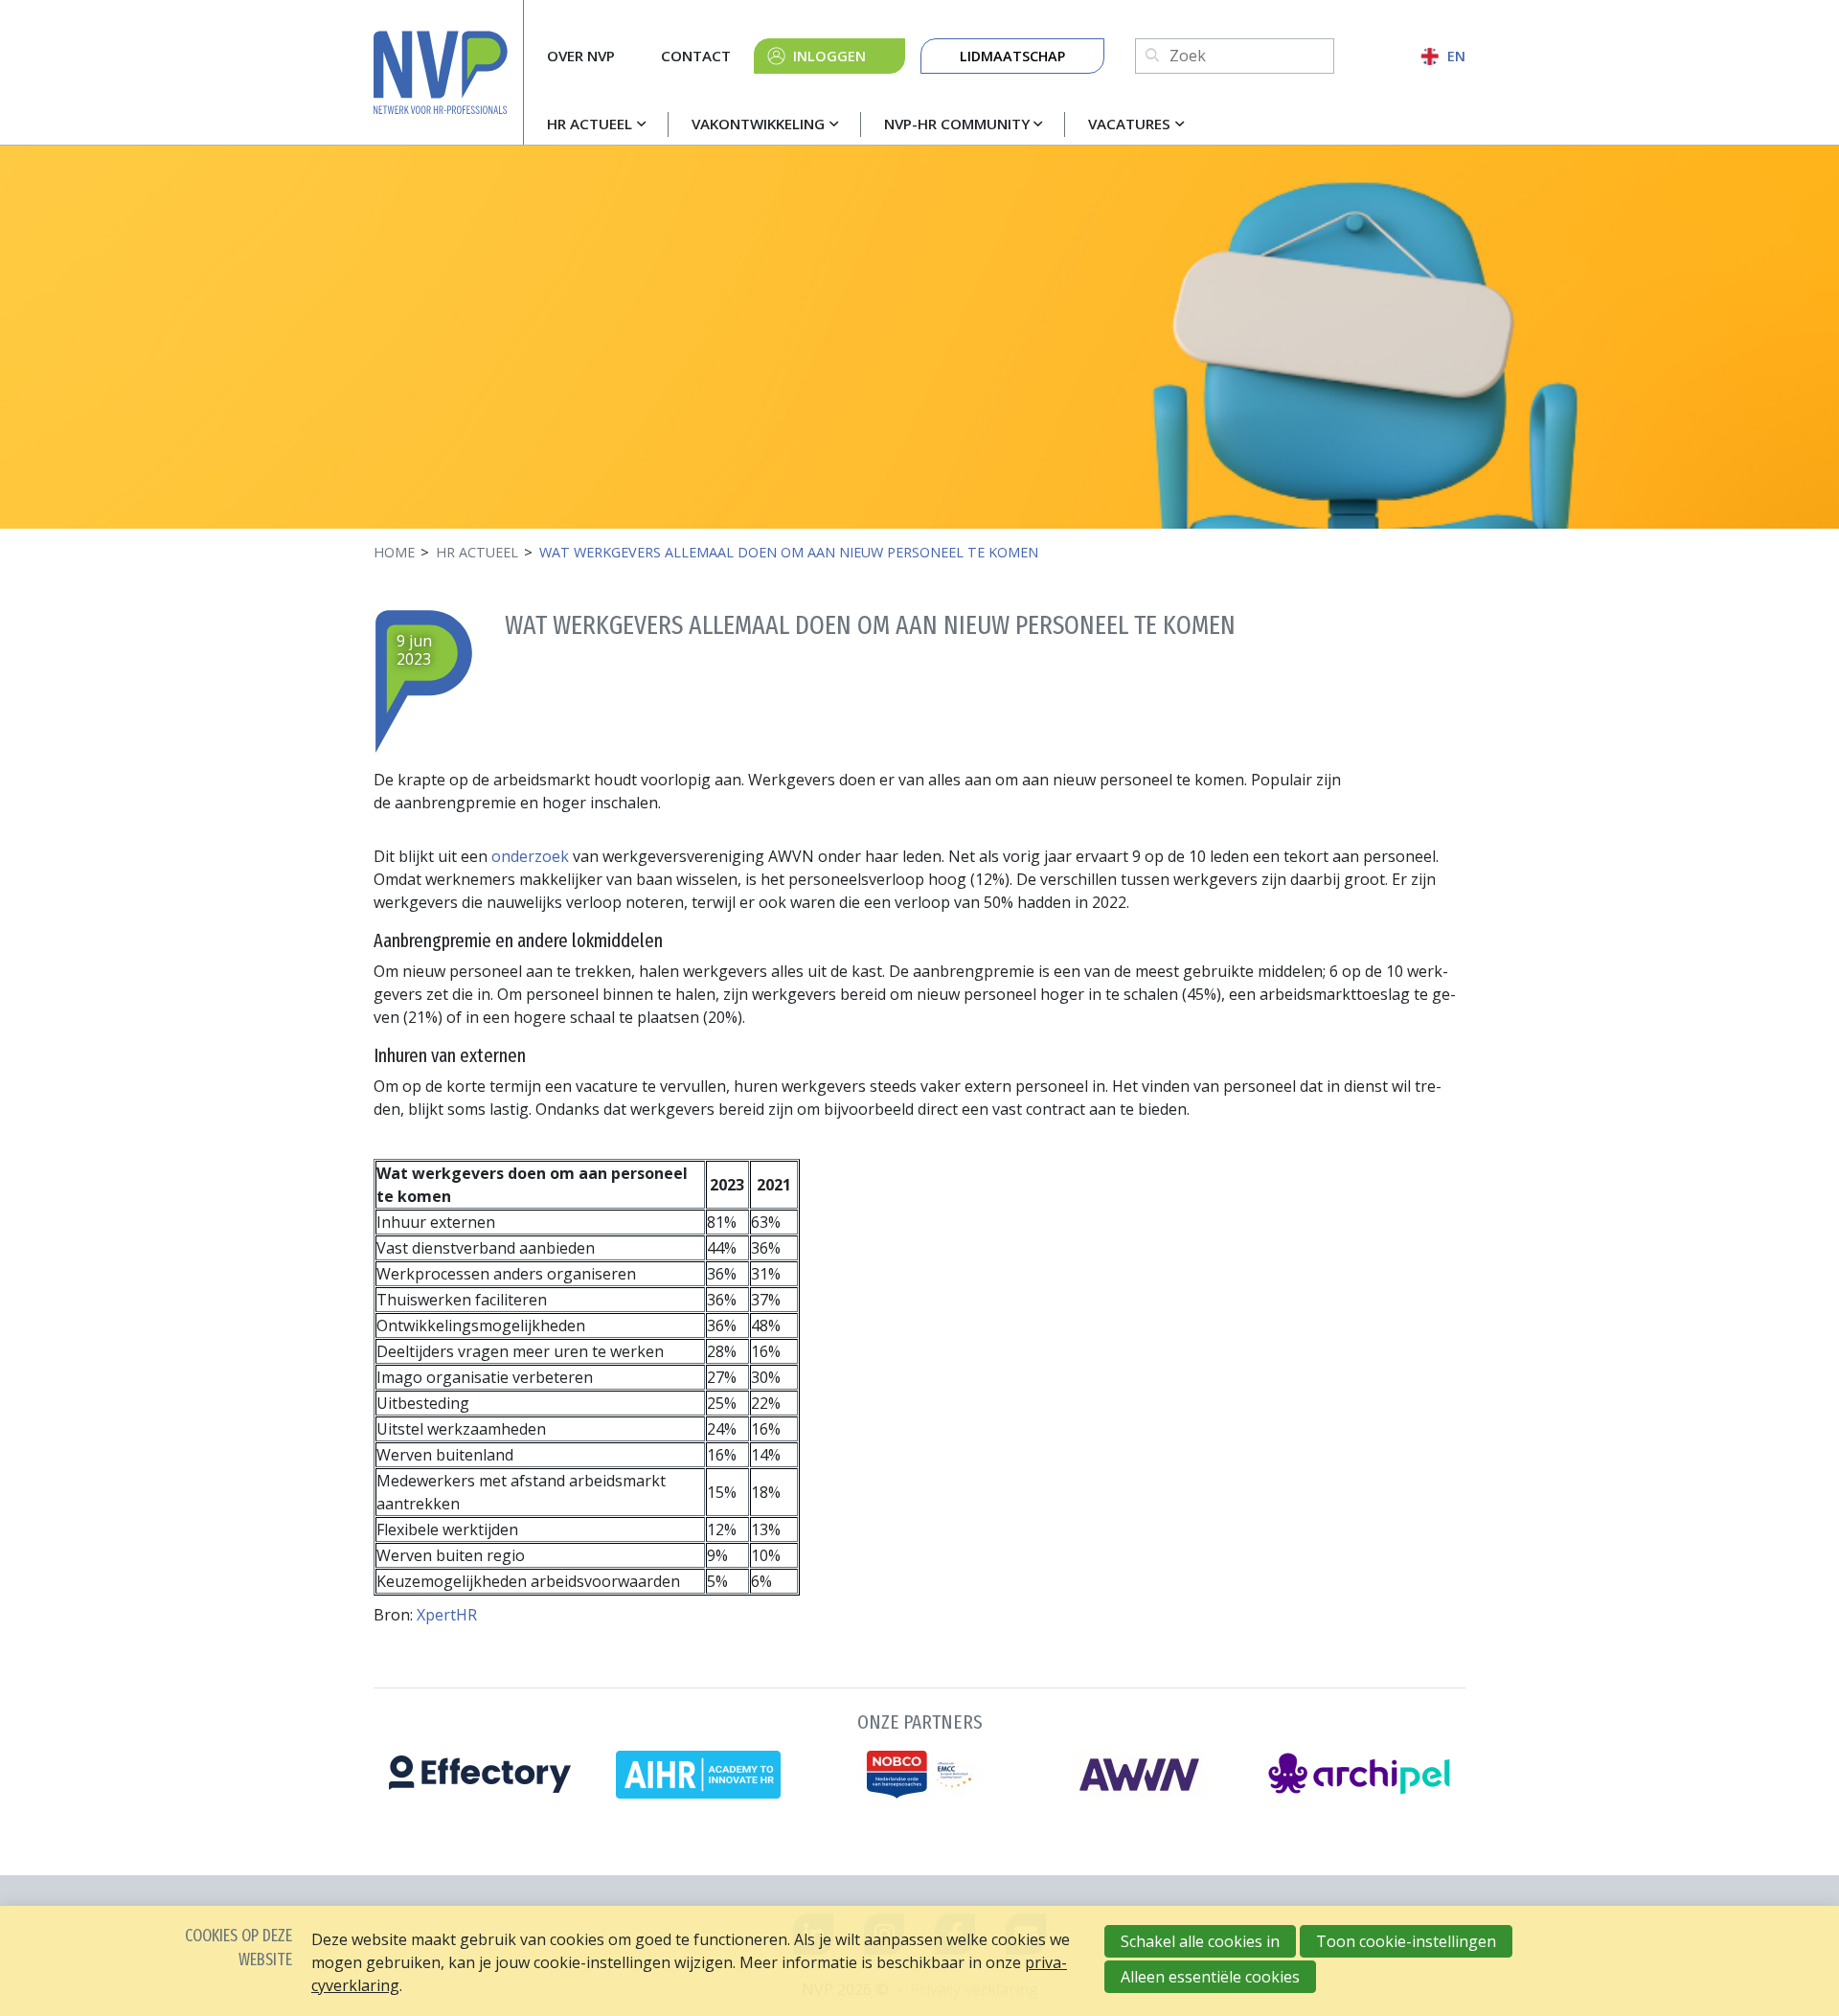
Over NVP (581, 56)
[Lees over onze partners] (919, 1751)
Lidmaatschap (1012, 56)
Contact (696, 56)
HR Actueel (590, 124)
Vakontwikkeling (758, 124)
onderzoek (530, 856)
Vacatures (1129, 124)
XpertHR (447, 1615)
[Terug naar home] (448, 72)
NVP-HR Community (957, 124)
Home (394, 552)
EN (1456, 56)
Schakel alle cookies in (1200, 1941)
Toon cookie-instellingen (1406, 1941)
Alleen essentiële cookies (1210, 1977)
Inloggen (829, 56)
